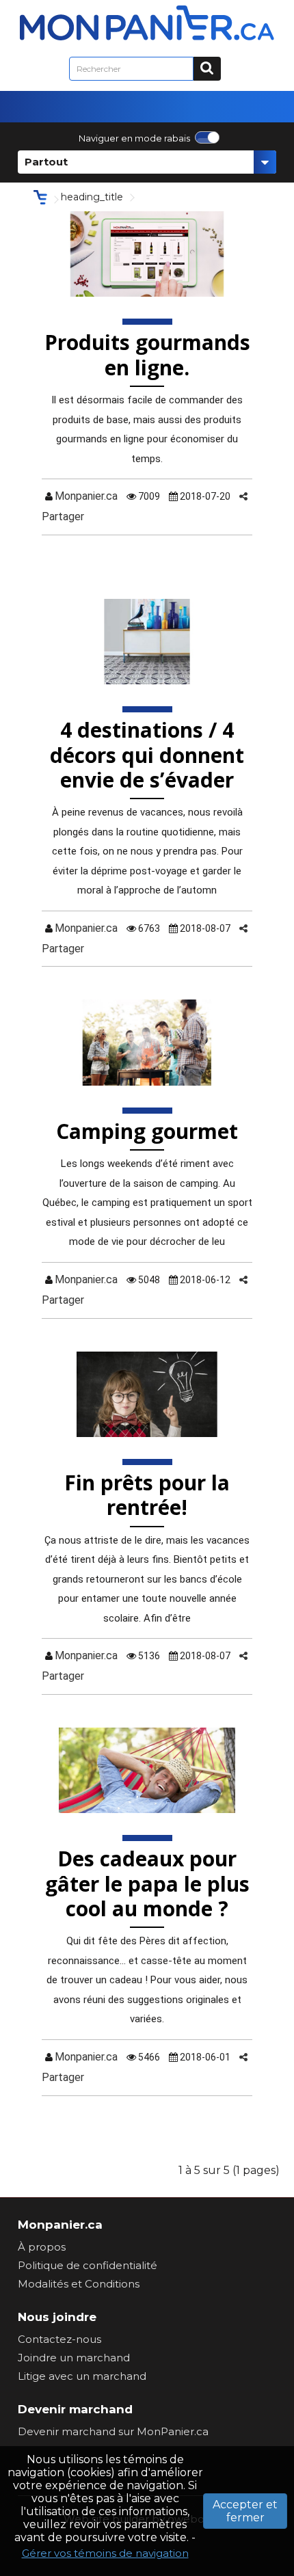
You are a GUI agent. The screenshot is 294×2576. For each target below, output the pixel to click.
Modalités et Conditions (79, 2284)
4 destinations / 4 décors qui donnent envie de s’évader (147, 755)
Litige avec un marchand (82, 2376)
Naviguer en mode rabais (134, 138)
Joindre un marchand (74, 2358)
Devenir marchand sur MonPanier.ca (113, 2431)
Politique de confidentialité (88, 2265)
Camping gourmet (147, 1131)
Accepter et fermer (245, 2511)
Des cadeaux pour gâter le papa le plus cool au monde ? (147, 1883)
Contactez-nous (59, 2339)
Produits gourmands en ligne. (147, 354)
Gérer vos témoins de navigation (105, 2553)
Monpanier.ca (86, 496)
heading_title (92, 197)
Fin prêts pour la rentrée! (147, 1495)
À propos (42, 2247)
